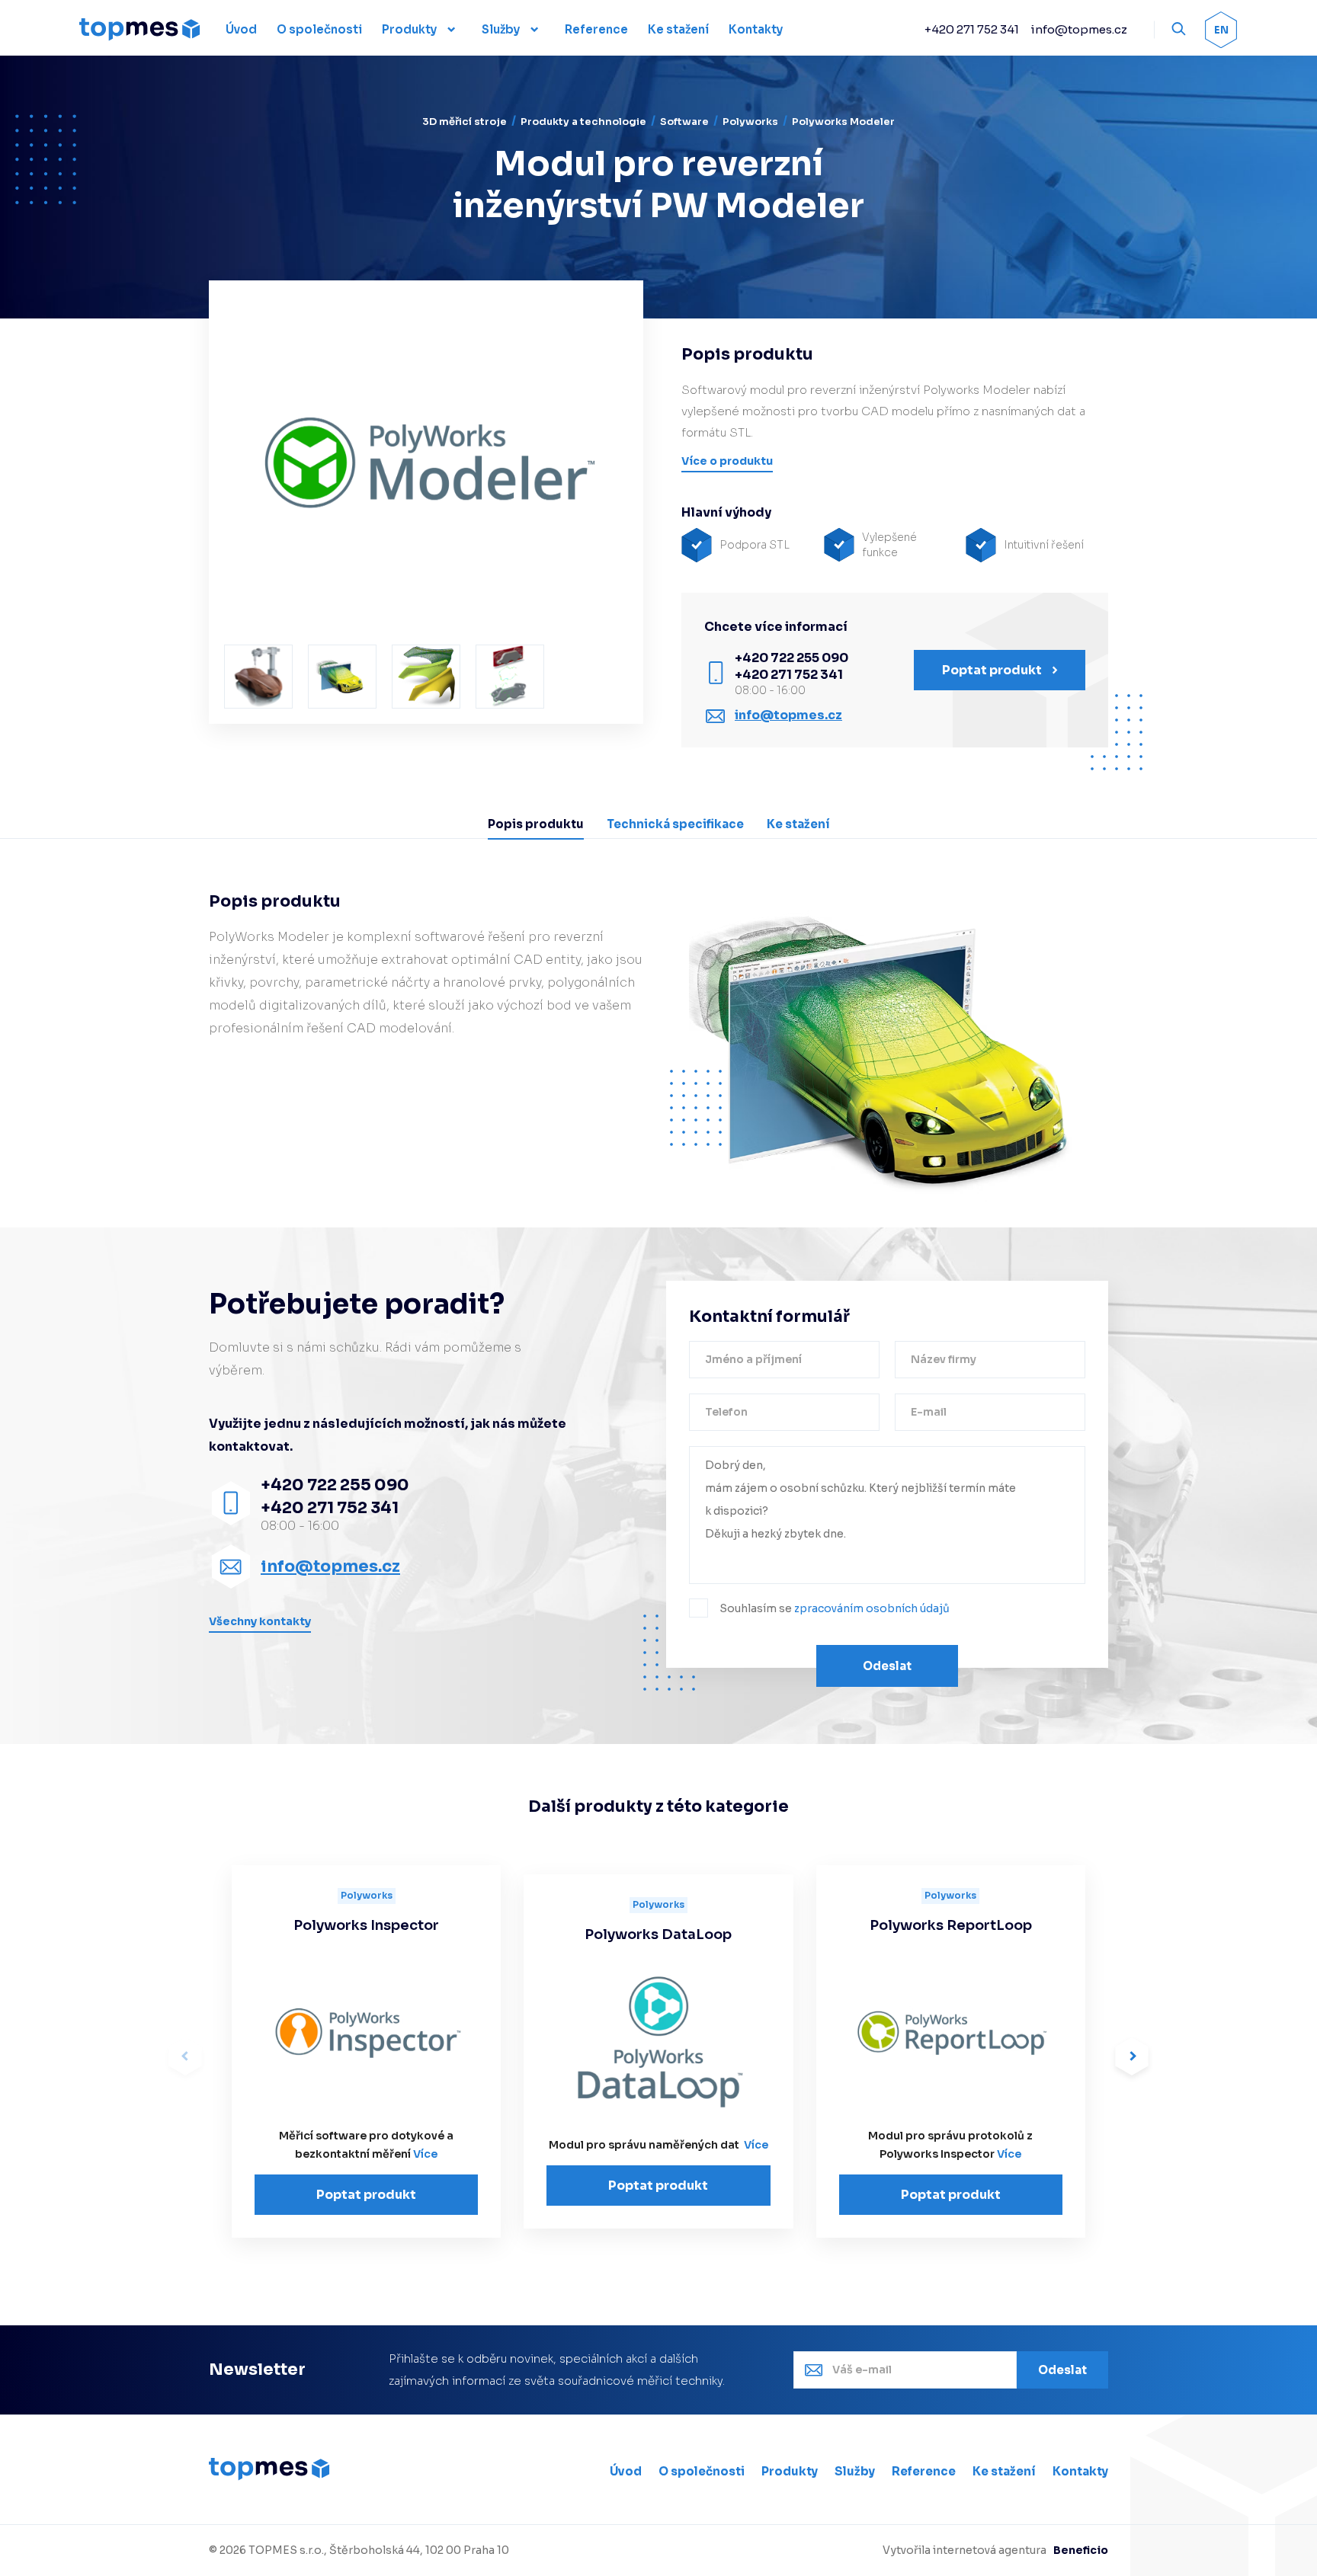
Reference (924, 2471)
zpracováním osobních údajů (872, 1608)
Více (425, 2154)
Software (684, 122)
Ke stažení (1004, 2471)
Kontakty (1080, 2471)
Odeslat (887, 1666)
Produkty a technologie (583, 122)
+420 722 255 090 (791, 658)
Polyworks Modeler (843, 122)
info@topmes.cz (1079, 29)
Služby (501, 29)
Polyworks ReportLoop (951, 1925)
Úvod (626, 2471)
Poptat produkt (366, 2195)
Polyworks (750, 122)
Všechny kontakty (260, 1621)
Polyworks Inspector (366, 1925)
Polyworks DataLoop (658, 1934)
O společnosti (702, 2471)
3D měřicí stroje (465, 122)
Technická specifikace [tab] (675, 824)
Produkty (409, 29)
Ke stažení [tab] (798, 824)
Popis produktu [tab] (536, 824)
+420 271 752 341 (972, 29)
